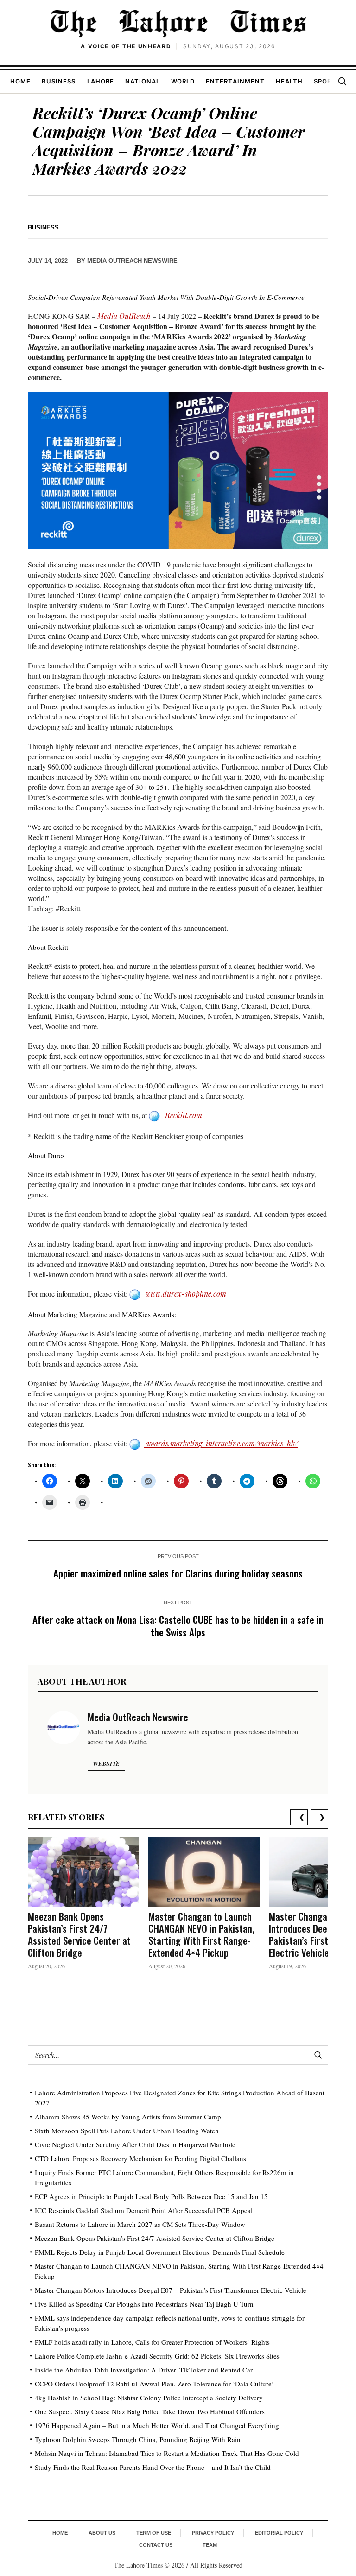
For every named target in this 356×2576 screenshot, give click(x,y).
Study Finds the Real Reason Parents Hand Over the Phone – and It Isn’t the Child (153, 2467)
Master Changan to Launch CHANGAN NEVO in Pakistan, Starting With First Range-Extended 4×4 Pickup (201, 1934)
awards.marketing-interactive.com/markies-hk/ (221, 1443)
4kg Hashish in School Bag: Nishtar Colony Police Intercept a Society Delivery (149, 2398)
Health (289, 81)
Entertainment (235, 81)
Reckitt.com (183, 1115)
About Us (102, 2533)
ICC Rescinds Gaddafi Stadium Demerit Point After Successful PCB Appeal (144, 2210)
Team (210, 2545)
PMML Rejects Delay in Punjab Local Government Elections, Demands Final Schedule (160, 2252)
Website (106, 1763)
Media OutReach (124, 316)
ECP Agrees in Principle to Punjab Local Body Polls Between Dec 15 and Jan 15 (151, 2196)
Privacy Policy (213, 2533)
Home (20, 81)
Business (59, 81)
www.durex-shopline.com (185, 1294)
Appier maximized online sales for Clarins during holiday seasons (178, 1573)
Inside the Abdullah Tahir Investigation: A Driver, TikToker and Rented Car (144, 2370)
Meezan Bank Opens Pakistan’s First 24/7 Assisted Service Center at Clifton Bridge (79, 1934)
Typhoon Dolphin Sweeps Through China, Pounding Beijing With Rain (138, 2439)
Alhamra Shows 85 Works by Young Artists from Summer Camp (128, 2117)
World (183, 81)
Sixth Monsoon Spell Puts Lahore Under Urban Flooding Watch (127, 2131)
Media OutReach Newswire (132, 261)
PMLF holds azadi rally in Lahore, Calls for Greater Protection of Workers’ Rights (152, 2342)
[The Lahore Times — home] (178, 23)
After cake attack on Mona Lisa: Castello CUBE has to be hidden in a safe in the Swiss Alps (178, 1626)
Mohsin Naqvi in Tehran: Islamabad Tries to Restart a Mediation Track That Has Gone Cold (167, 2453)
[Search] (342, 81)
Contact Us (156, 2545)
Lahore (101, 81)
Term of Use (154, 2533)
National (143, 81)
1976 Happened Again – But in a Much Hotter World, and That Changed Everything (157, 2425)
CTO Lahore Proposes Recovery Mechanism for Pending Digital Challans (140, 2158)
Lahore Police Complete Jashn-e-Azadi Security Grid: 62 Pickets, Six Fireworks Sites (157, 2356)
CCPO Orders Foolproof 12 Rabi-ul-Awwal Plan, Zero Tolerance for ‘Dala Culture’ (154, 2384)
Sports (327, 81)
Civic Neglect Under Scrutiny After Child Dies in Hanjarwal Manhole (135, 2144)
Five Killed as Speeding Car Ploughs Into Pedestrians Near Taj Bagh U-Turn (144, 2304)
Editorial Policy (279, 2533)
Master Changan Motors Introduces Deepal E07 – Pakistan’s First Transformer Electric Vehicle (171, 2290)
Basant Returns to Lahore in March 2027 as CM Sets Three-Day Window (140, 2224)
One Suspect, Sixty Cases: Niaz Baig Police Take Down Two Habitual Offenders (150, 2411)
